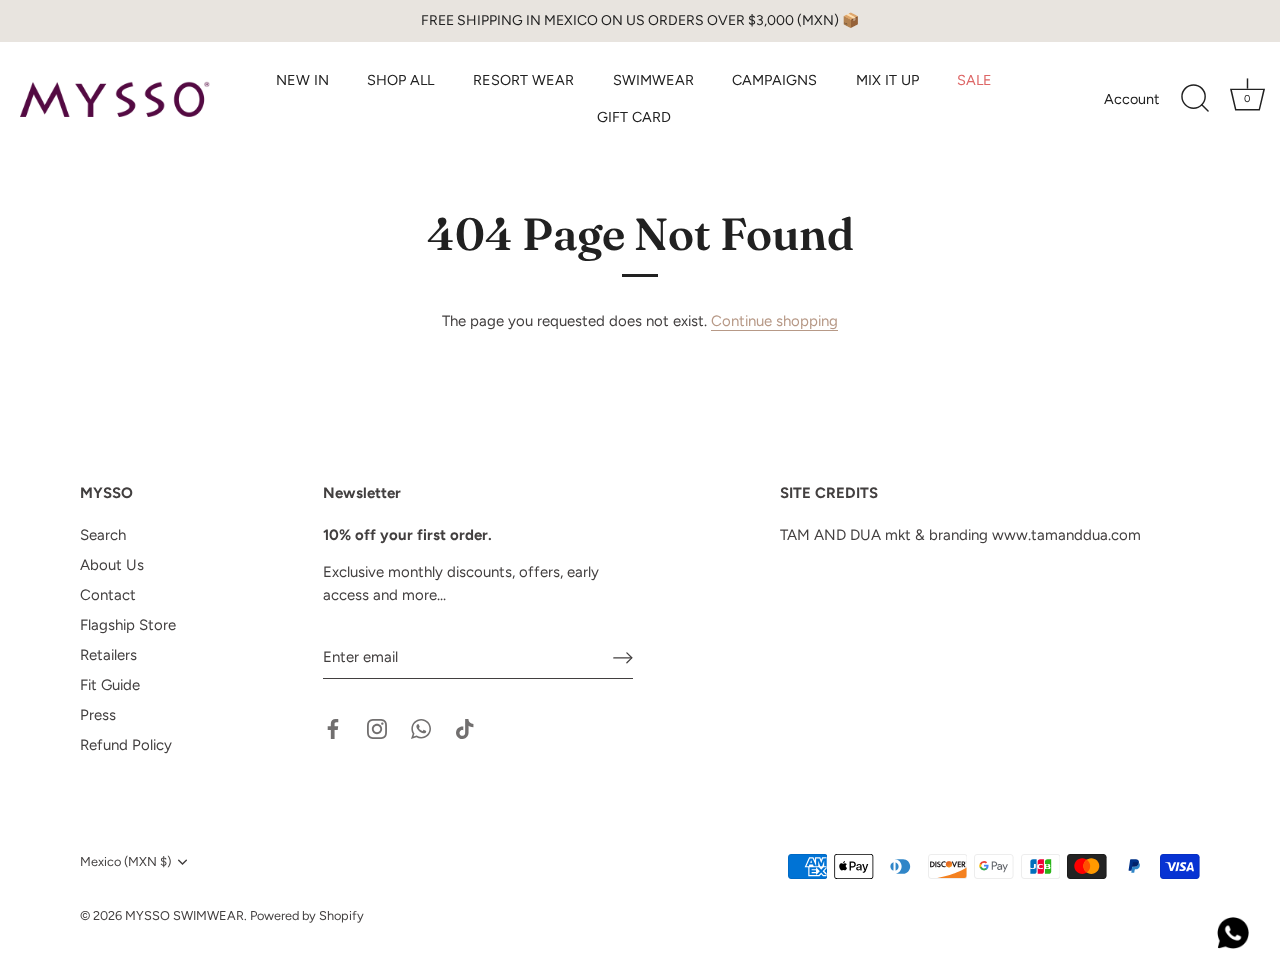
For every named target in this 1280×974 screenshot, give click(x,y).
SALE (974, 80)
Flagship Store (128, 625)
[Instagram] (377, 728)
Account (1131, 99)
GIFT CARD (634, 117)
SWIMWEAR (653, 80)
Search (103, 535)
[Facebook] (333, 728)
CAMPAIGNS (774, 80)
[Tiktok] (465, 728)
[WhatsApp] (421, 728)
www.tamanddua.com (1066, 535)
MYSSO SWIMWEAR (184, 915)
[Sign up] (623, 658)
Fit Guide (110, 685)
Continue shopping (774, 321)
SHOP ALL (400, 80)
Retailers (108, 655)
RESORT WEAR (523, 80)
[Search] (1195, 99)
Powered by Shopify (307, 915)
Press (98, 715)
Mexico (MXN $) (125, 861)
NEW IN (302, 80)
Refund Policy (126, 745)
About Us (112, 565)
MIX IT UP (887, 80)
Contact (108, 595)
